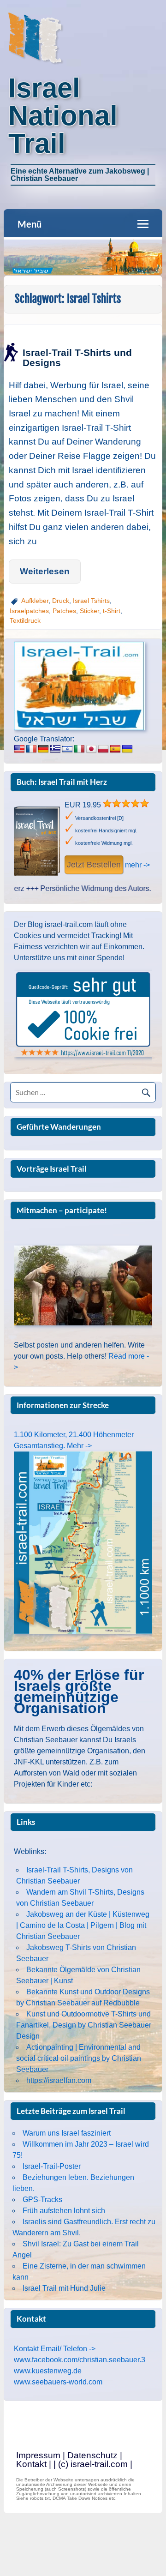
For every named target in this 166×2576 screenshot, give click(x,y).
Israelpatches (29, 611)
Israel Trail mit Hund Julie (64, 2288)
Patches (64, 611)
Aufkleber (35, 601)
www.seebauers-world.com (58, 2382)
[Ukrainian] (127, 749)
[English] (19, 749)
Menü (30, 224)
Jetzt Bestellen (94, 865)
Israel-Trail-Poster (52, 2166)
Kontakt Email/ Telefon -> (55, 2349)
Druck (61, 601)
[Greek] (55, 749)
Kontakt (31, 2464)
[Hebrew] (67, 749)
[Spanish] (115, 749)
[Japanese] (91, 749)
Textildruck (25, 620)
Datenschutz (92, 2455)
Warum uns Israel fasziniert (67, 2133)
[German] (43, 749)
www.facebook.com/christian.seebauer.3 (80, 2360)
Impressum (38, 2455)
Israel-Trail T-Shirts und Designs (77, 357)
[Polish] (103, 749)
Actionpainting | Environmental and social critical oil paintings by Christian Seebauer (79, 2058)
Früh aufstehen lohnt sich (64, 2211)
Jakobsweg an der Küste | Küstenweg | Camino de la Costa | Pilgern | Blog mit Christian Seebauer (83, 1925)
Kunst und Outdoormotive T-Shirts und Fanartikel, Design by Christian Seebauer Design (84, 2025)
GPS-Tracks (42, 2200)
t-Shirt (112, 611)
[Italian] (79, 749)
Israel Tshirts (91, 601)
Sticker (89, 611)
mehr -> (137, 865)
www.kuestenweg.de (48, 2371)
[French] (31, 749)
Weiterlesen (45, 571)
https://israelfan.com (59, 2080)
